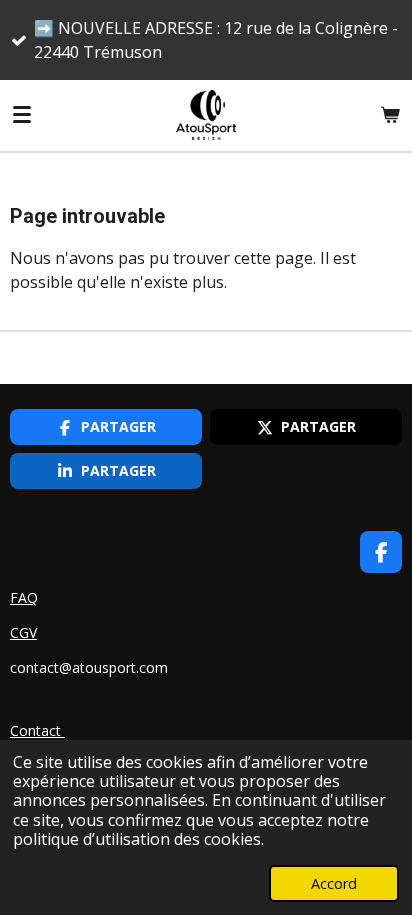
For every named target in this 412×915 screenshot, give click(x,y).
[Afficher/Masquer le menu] (22, 115)
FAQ (24, 597)
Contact (37, 730)
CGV (23, 632)
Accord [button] (334, 883)
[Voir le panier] (390, 115)
